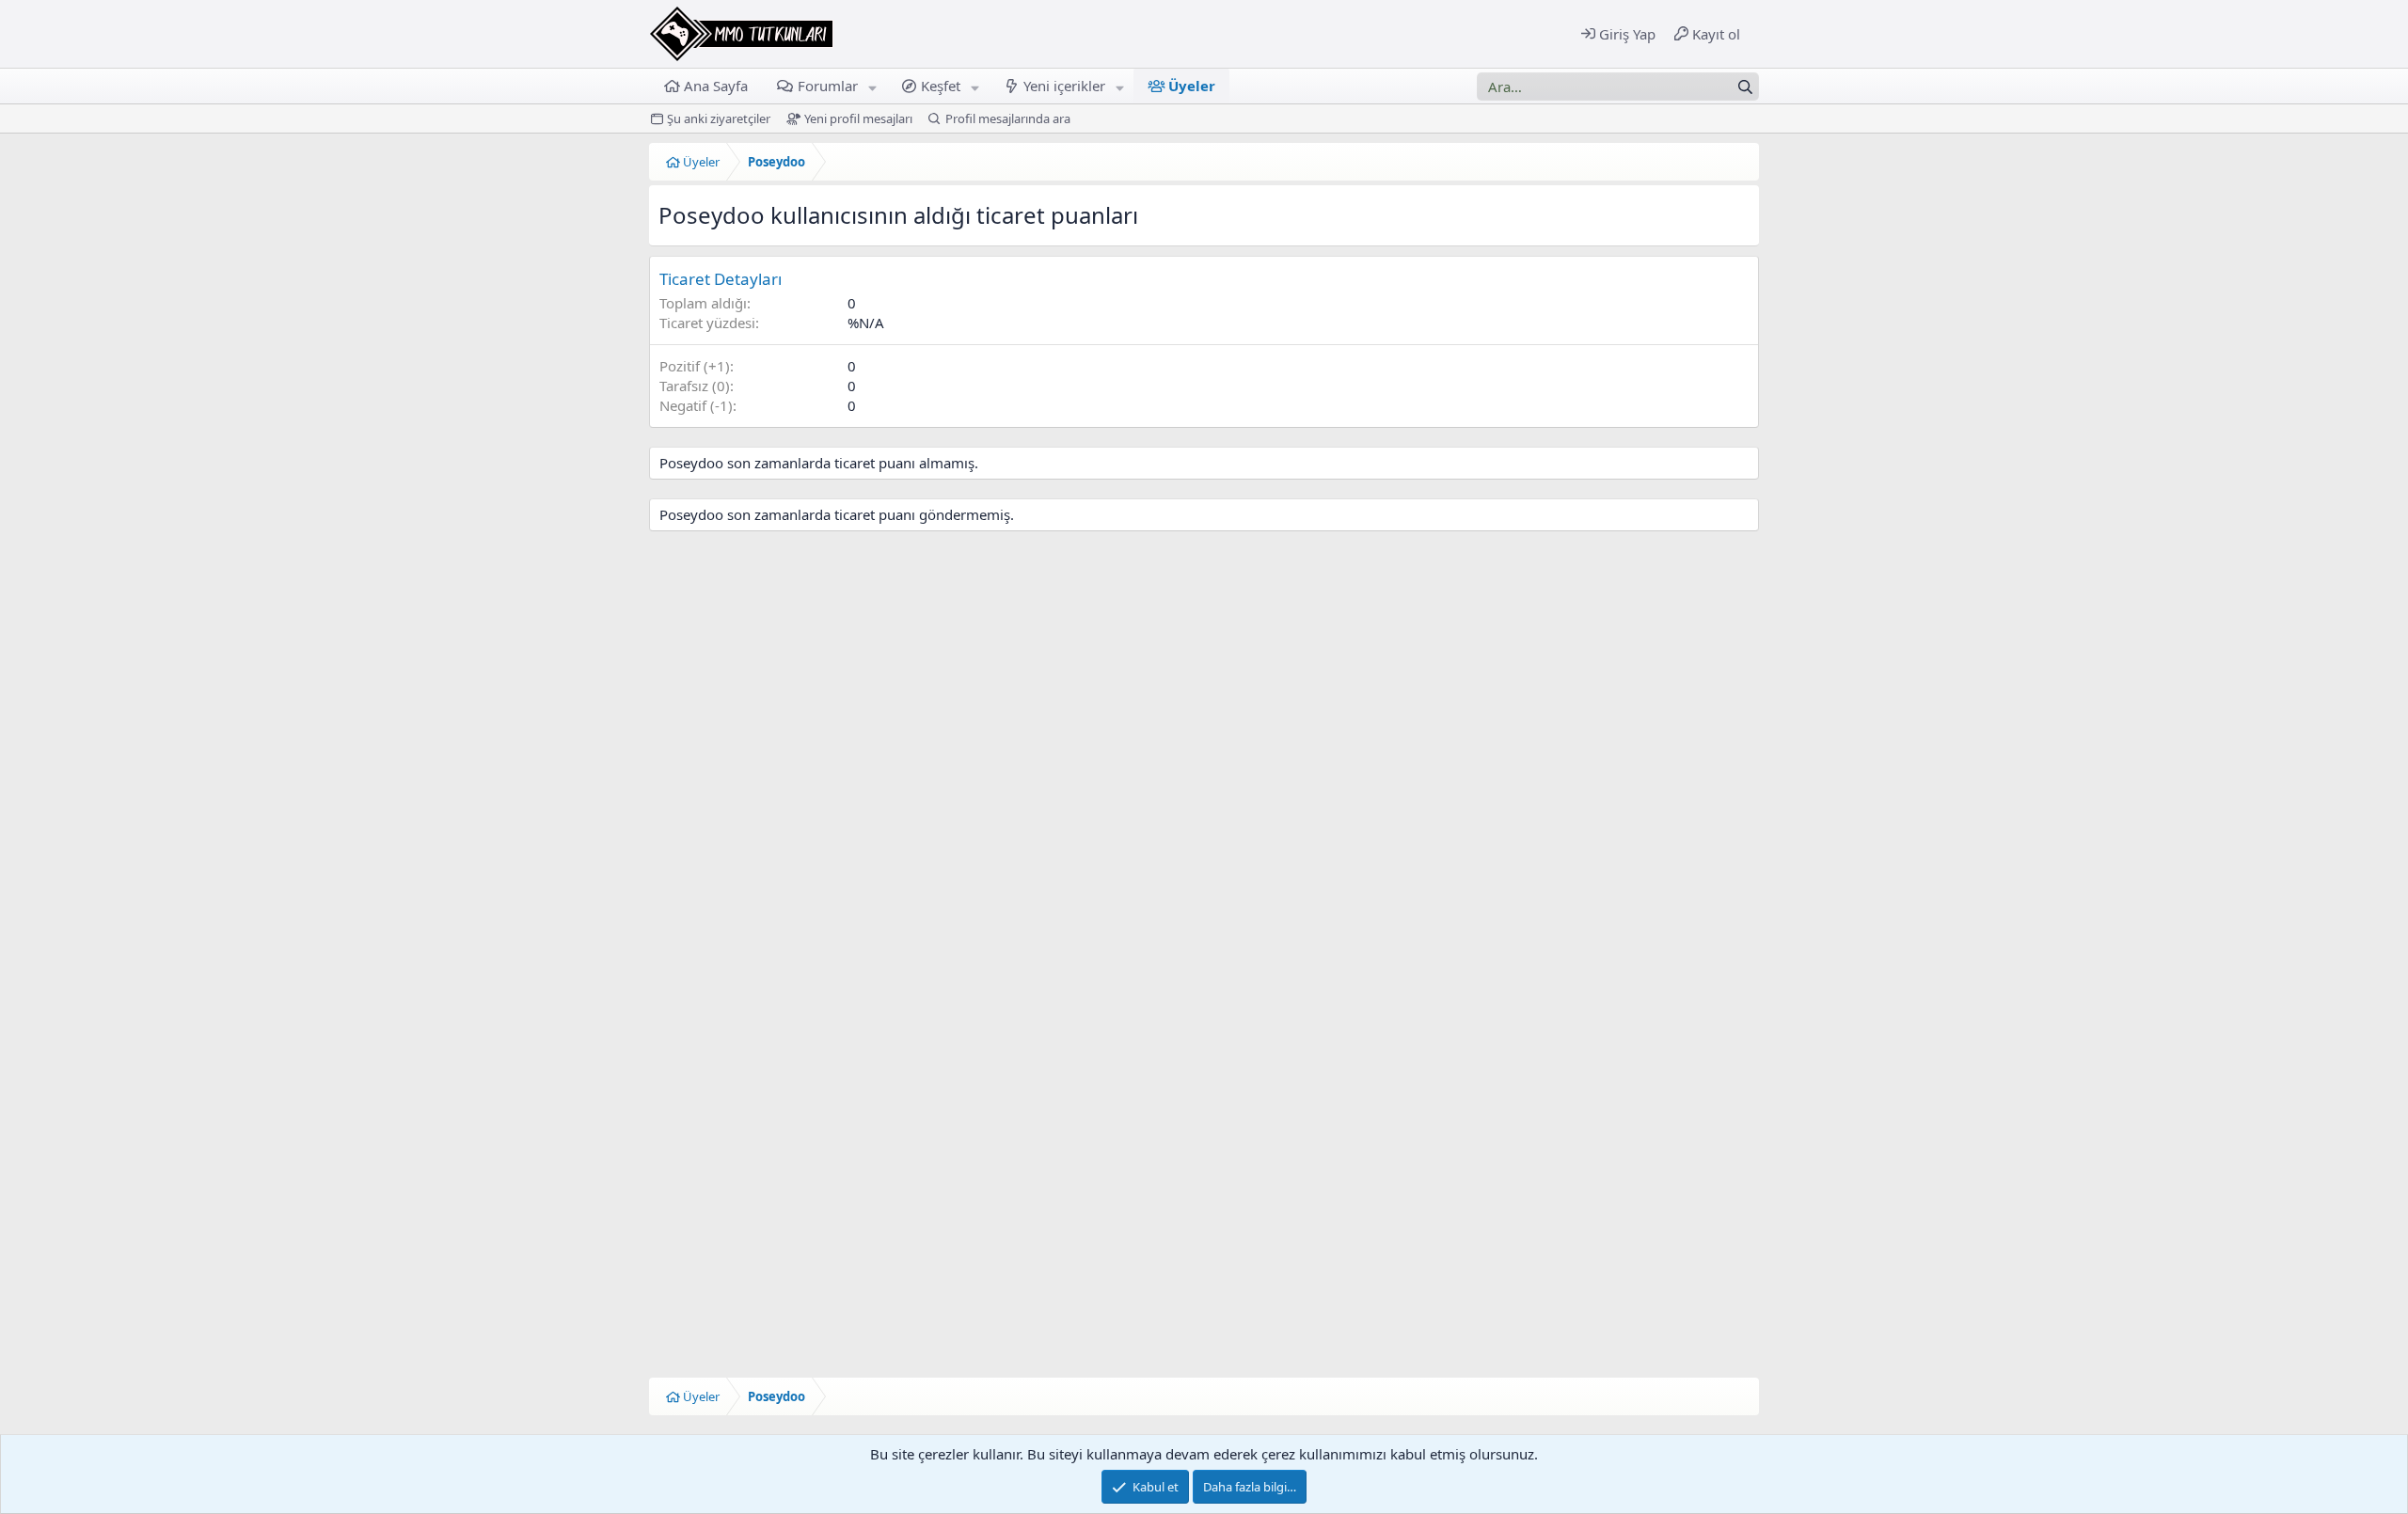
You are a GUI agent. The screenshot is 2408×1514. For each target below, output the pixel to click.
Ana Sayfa (716, 86)
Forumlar (828, 86)
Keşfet (941, 86)
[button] (872, 86)
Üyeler (1192, 86)
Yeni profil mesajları (858, 118)
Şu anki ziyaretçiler (719, 118)
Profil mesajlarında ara (1008, 118)
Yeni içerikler (1064, 86)
